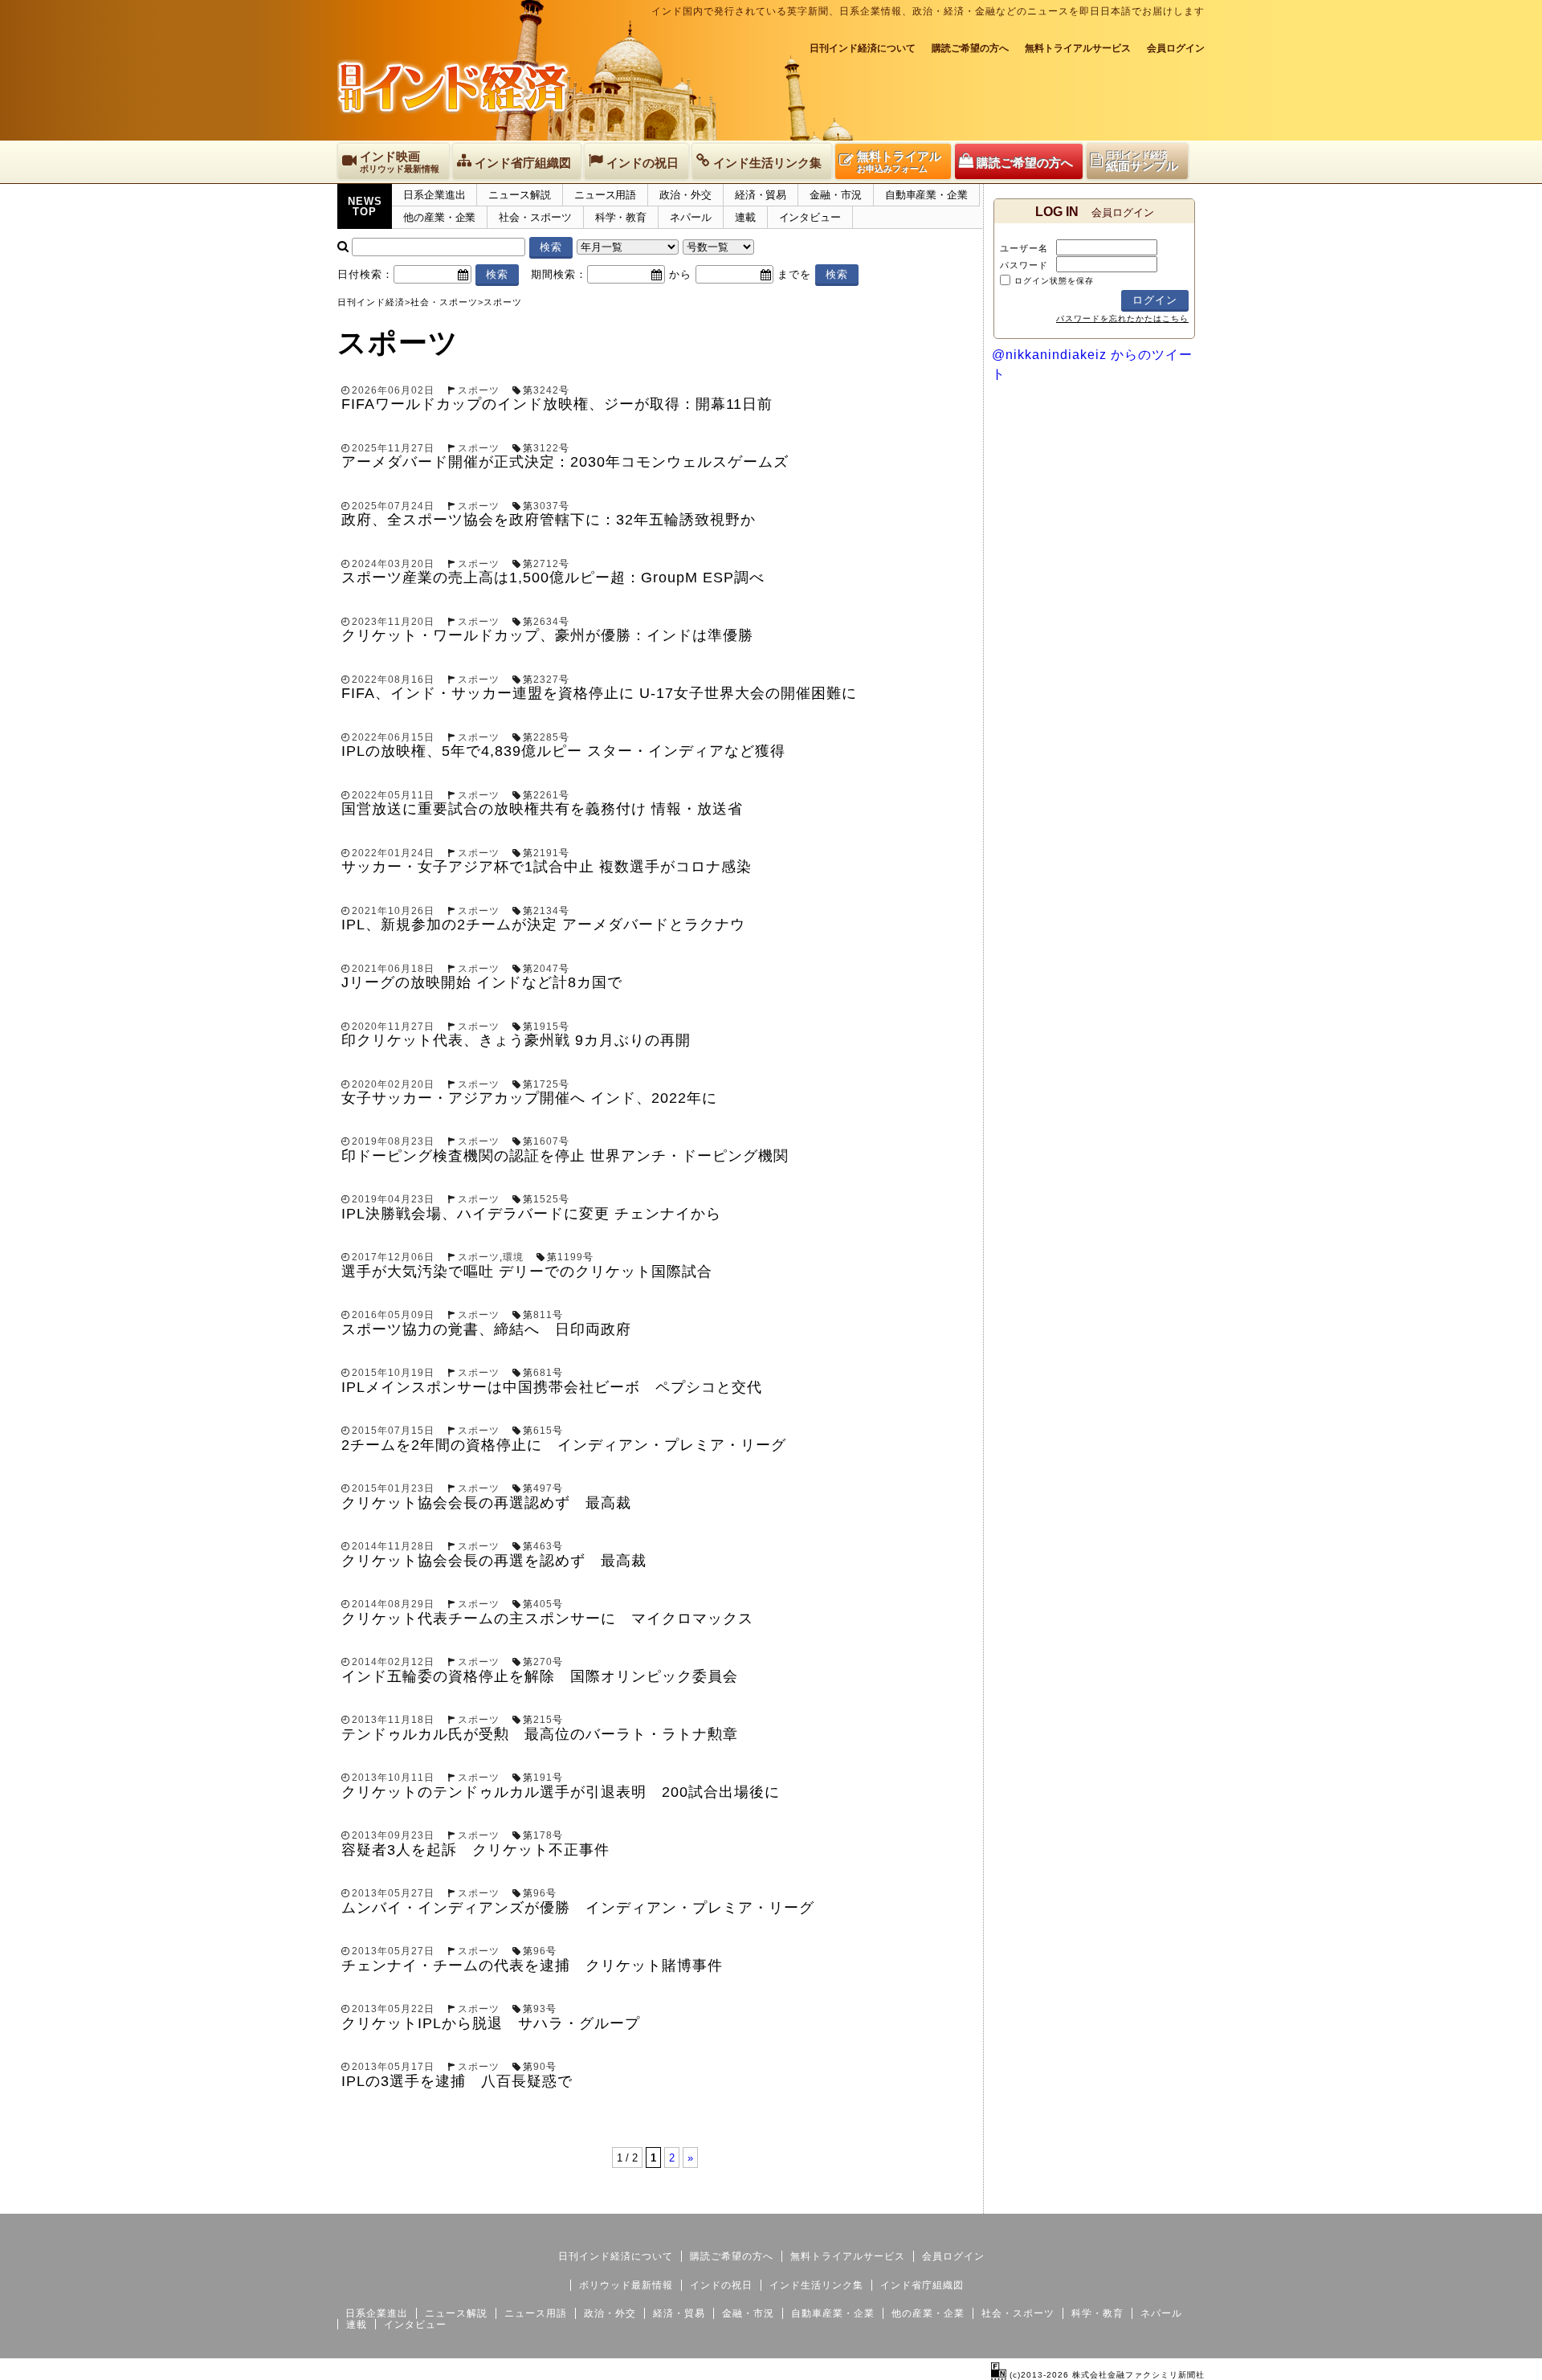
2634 (546, 622)
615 (543, 1431)
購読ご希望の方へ (970, 48)
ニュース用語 (605, 195)
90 (540, 2067)
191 (543, 1778)
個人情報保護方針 (1166, 2201)
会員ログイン (1176, 48)
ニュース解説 (519, 195)
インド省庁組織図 (922, 2285)
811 (543, 1315)
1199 (570, 1257)
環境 (513, 1257)
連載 (745, 217)
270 (543, 1662)
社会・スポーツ (535, 217)
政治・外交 (685, 195)
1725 (546, 1084)
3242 (546, 390)
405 (543, 1604)
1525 (546, 1199)
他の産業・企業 (439, 217)
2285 (546, 737)
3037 (546, 506)
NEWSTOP (365, 206)
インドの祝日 (721, 2285)
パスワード (1024, 265)
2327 (546, 680)
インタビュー (810, 217)
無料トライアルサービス (1078, 48)
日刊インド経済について (863, 48)
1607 (546, 1141)
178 (543, 1835)
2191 (546, 853)
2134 (546, 911)
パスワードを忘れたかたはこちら (1122, 318)
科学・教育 (621, 217)
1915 (546, 1027)
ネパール (691, 217)
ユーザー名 (1024, 248)
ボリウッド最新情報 (626, 2285)
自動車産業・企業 (926, 195)
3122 (546, 448)
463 (543, 1546)
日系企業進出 (434, 195)
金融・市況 (836, 195)
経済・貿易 (761, 195)
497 (543, 1488)
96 (540, 1893)
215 (543, 1720)
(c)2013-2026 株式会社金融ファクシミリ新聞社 (1106, 2375)
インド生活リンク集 (816, 2285)
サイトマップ (1083, 2201)
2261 (546, 795)
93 (540, 2009)
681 (543, 1373)
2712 (546, 564)
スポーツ (479, 390)
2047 (546, 969)
